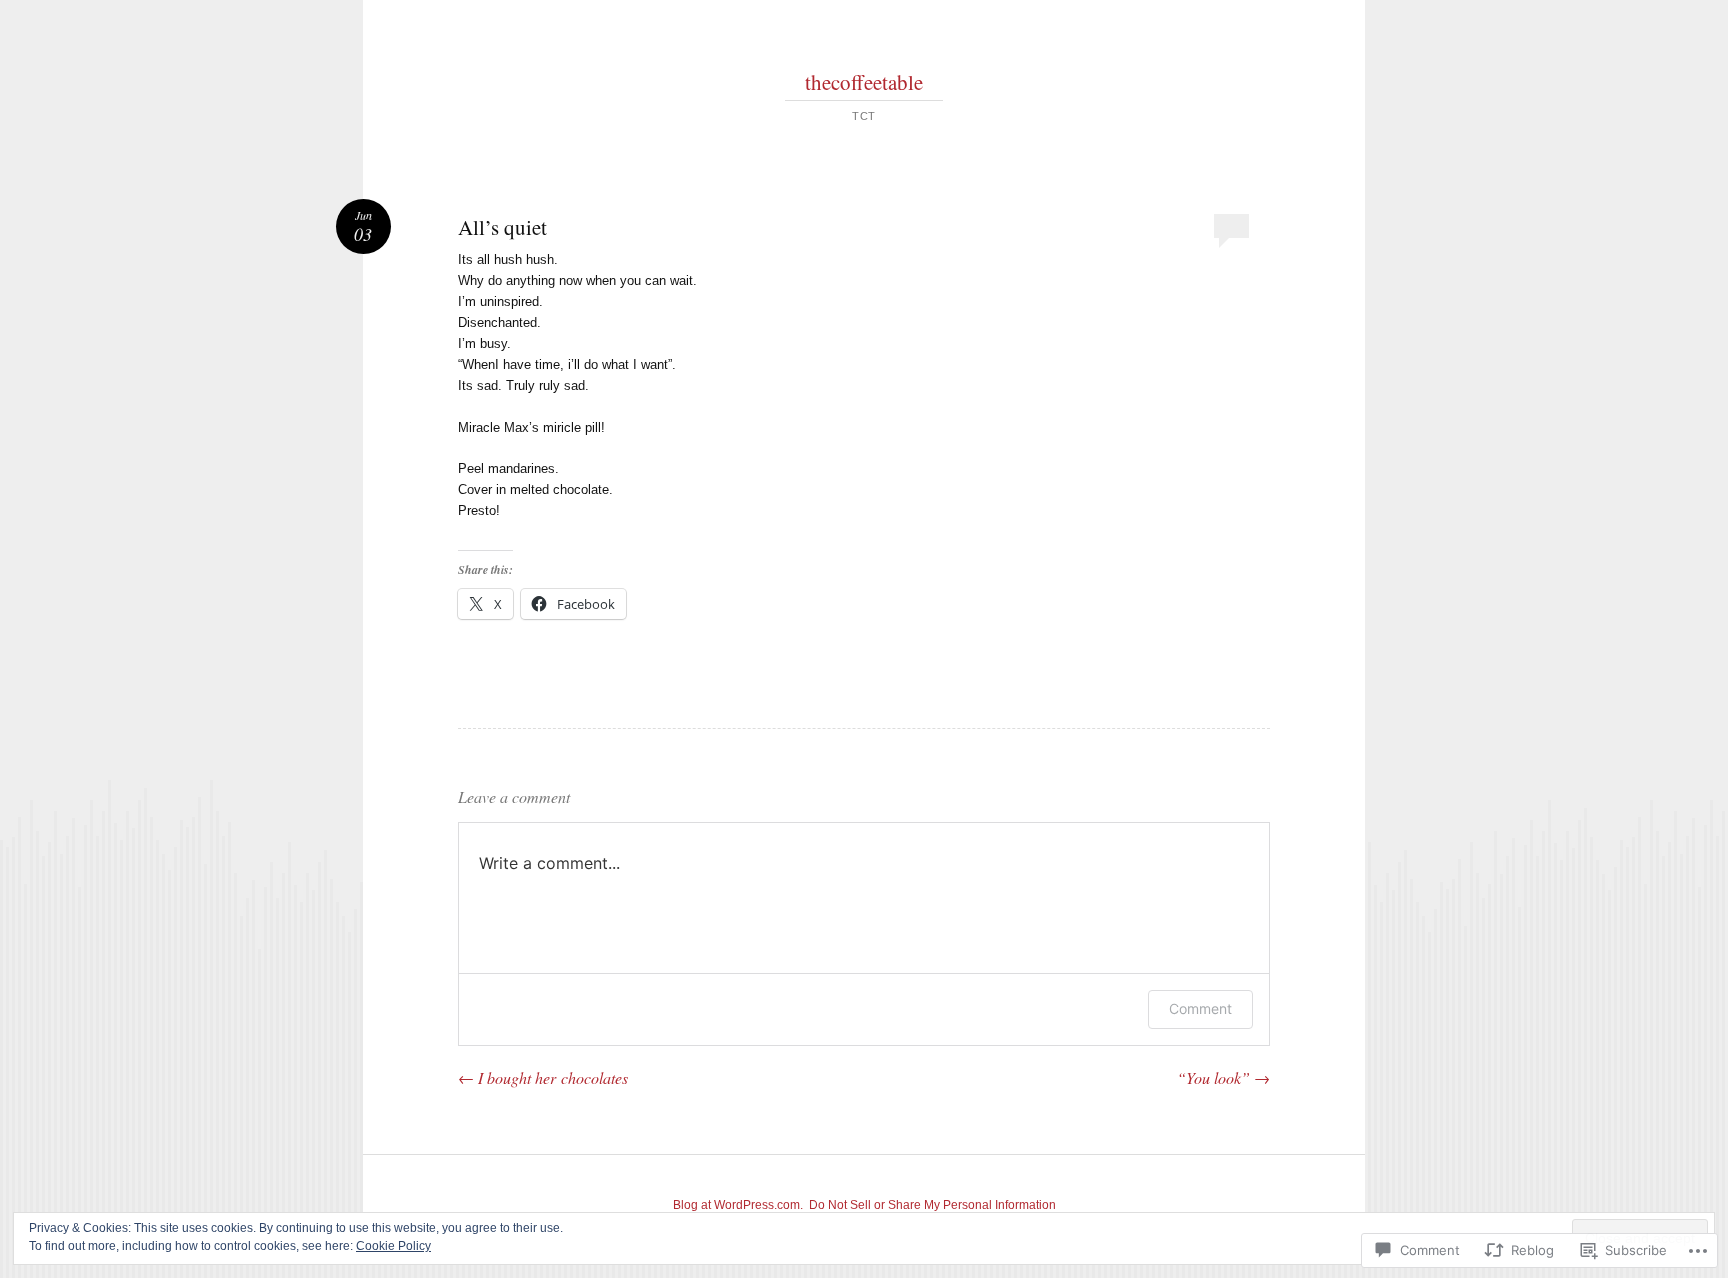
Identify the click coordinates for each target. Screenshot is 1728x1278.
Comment (1200, 1008)
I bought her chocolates (543, 1077)
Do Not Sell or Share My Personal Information (932, 1205)
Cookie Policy (393, 1246)
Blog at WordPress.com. (738, 1205)
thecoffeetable (864, 82)
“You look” (1223, 1077)
